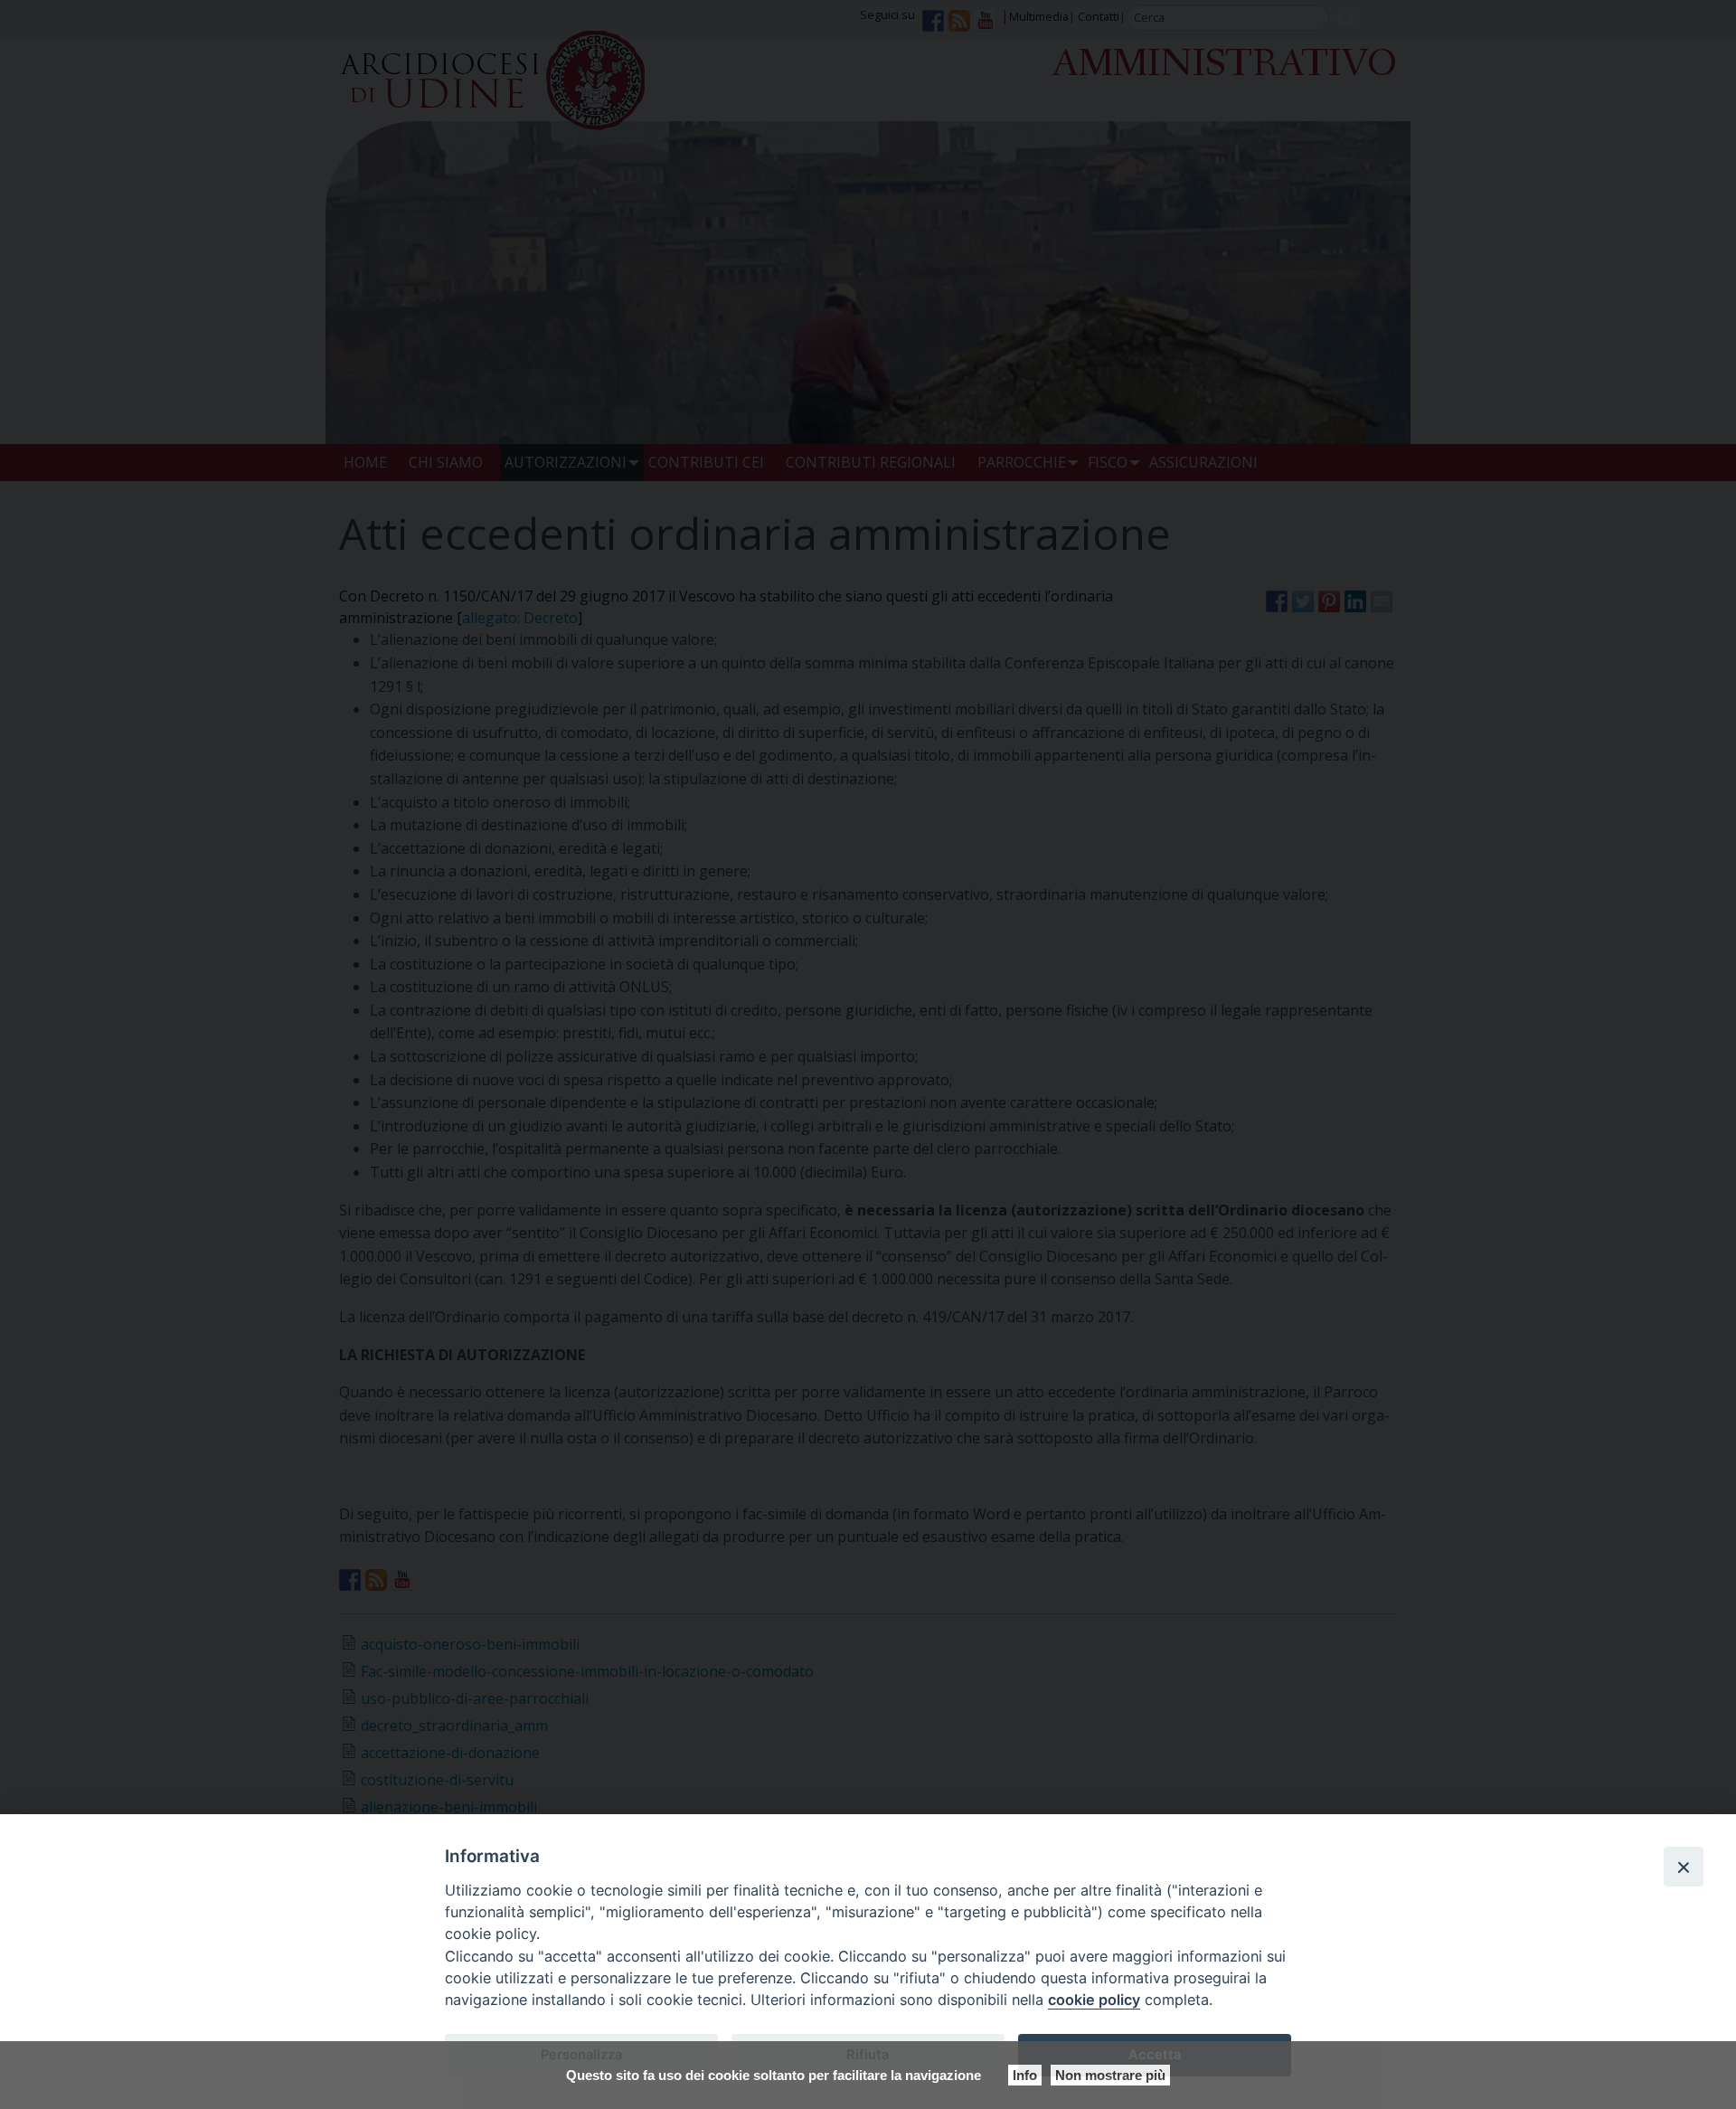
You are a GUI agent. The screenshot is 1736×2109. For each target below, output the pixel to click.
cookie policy (1094, 2000)
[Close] (1684, 1867)
